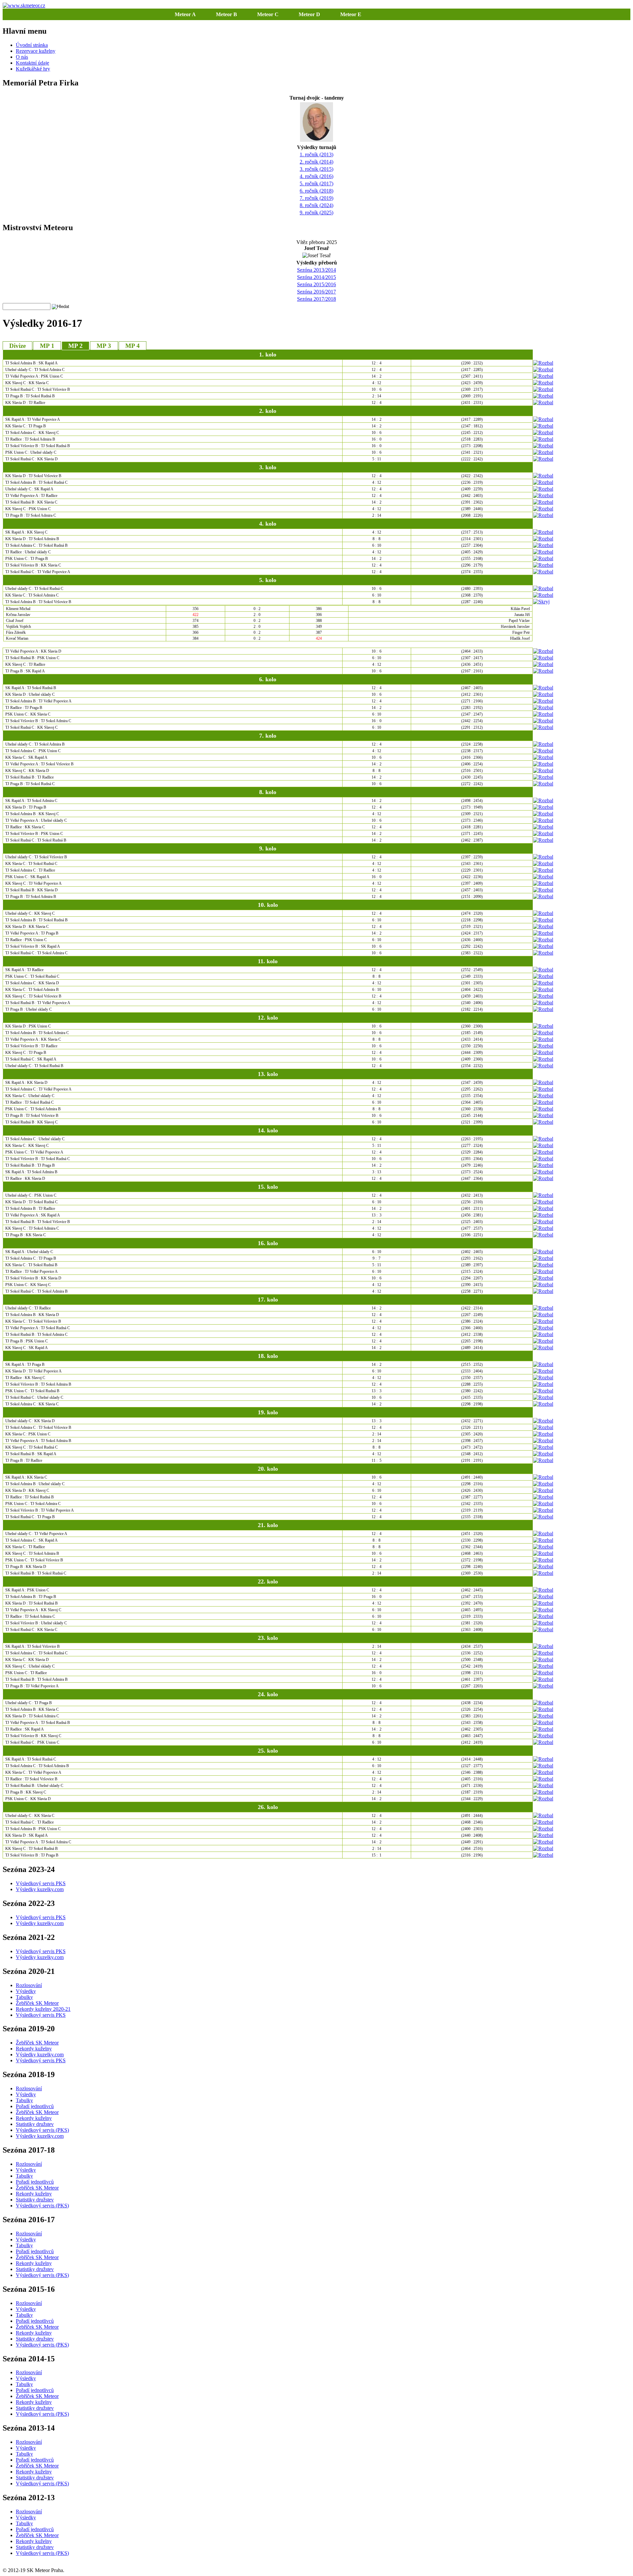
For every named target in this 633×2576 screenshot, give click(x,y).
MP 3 (104, 346)
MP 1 (47, 346)
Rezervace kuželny (36, 51)
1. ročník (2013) (316, 154)
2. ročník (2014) (316, 162)
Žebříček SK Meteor (37, 2003)
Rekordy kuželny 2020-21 (43, 2009)
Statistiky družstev (35, 2124)
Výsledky (26, 1991)
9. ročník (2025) (316, 213)
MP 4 (133, 346)
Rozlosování (29, 1985)
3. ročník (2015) (316, 169)
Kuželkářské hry (33, 69)
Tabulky (24, 1997)
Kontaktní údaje (32, 63)
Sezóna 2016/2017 (316, 292)
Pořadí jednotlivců (35, 2106)
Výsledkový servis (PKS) (42, 2130)
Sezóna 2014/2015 (316, 277)
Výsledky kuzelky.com (40, 1889)
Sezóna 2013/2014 (316, 270)
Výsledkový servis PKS (41, 1883)
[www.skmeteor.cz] (24, 5)
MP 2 (75, 346)
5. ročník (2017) (316, 184)
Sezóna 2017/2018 (316, 299)
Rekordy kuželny (34, 2049)
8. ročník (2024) (316, 205)
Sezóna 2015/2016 (316, 284)
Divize (17, 346)
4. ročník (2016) (316, 176)
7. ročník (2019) (316, 198)
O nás (22, 57)
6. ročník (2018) (316, 191)
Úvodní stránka (32, 45)
